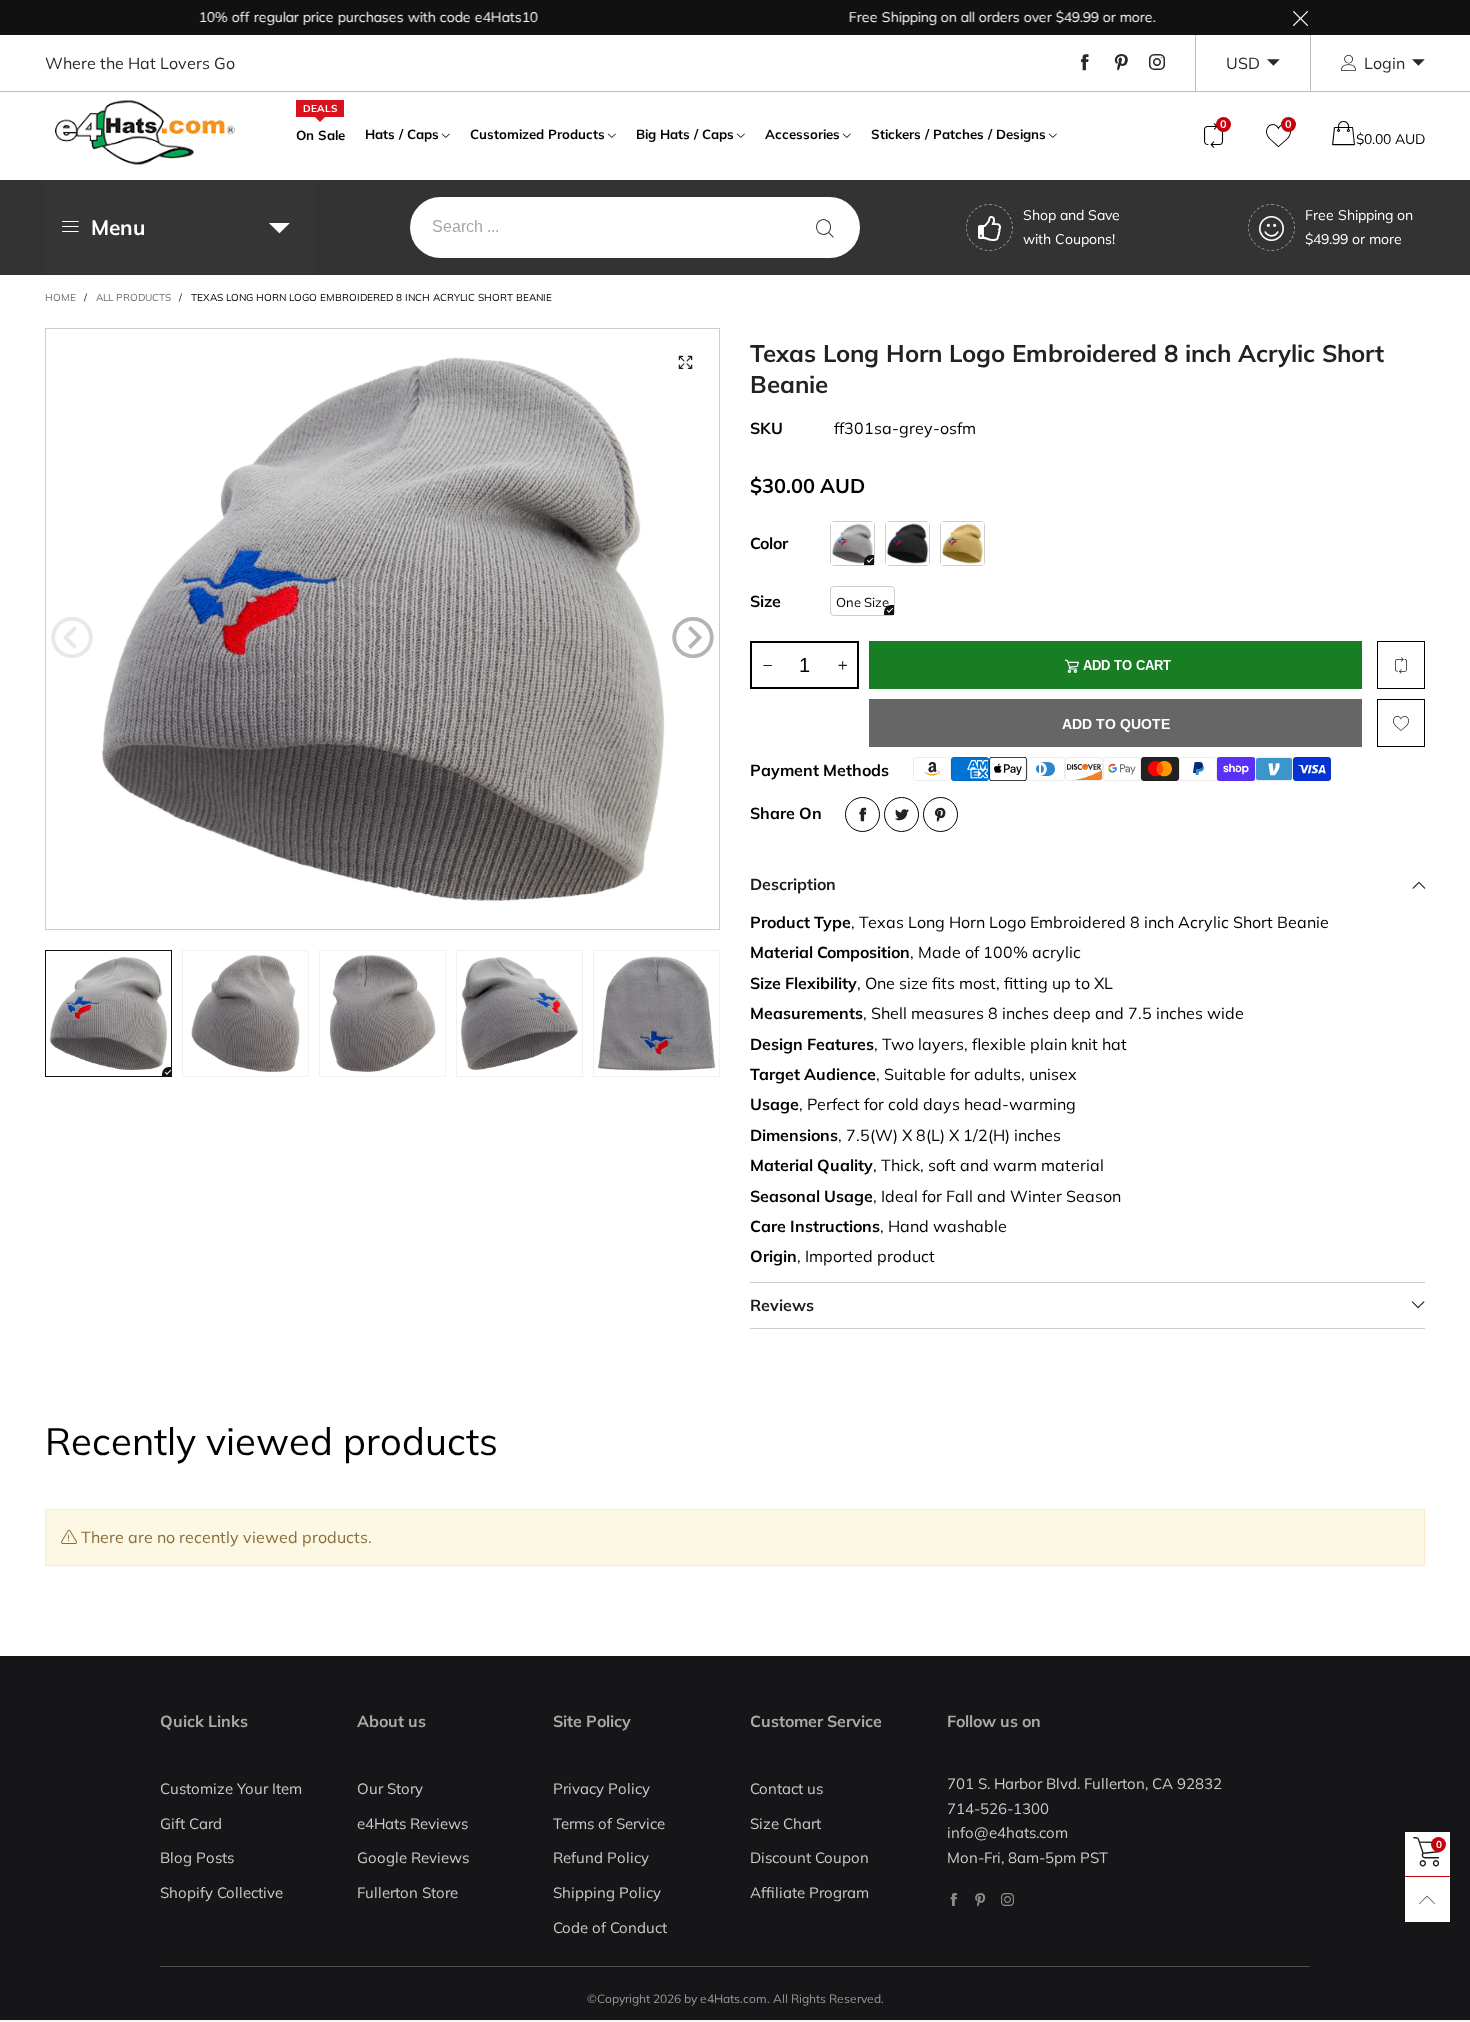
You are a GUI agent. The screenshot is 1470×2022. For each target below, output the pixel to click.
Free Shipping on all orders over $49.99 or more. (954, 17)
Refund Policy (601, 1857)
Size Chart (785, 1823)
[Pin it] (940, 814)
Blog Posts (197, 1857)
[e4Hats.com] (145, 132)
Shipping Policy (607, 1892)
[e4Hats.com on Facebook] (953, 1899)
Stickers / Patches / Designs (958, 134)
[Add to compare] (1401, 665)
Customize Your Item (231, 1788)
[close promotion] (1300, 17)
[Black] (907, 543)
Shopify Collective (221, 1892)
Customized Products (537, 134)
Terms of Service (609, 1823)
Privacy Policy (601, 1788)
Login (1384, 63)
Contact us (786, 1788)
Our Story (390, 1788)
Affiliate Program (809, 1892)
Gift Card (191, 1823)
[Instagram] (1157, 63)
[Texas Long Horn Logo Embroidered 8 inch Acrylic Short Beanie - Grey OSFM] (383, 629)
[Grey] (852, 543)
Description (793, 884)
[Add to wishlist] (1401, 723)
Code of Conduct (610, 1927)
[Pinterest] (1121, 63)
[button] (72, 638)
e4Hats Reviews (412, 1823)
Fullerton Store (407, 1892)
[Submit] (825, 227)
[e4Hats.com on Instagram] (1007, 1899)
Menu (118, 227)
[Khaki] (962, 543)
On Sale (320, 133)
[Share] (862, 814)
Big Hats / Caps (685, 134)
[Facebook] (1085, 63)
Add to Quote (1116, 724)
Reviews (782, 1305)
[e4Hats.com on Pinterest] (980, 1899)
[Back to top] (1427, 1899)
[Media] (685, 363)
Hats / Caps (402, 134)
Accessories (802, 134)
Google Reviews (413, 1857)
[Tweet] (901, 814)
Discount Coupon (809, 1857)
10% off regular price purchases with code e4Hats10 (320, 17)
